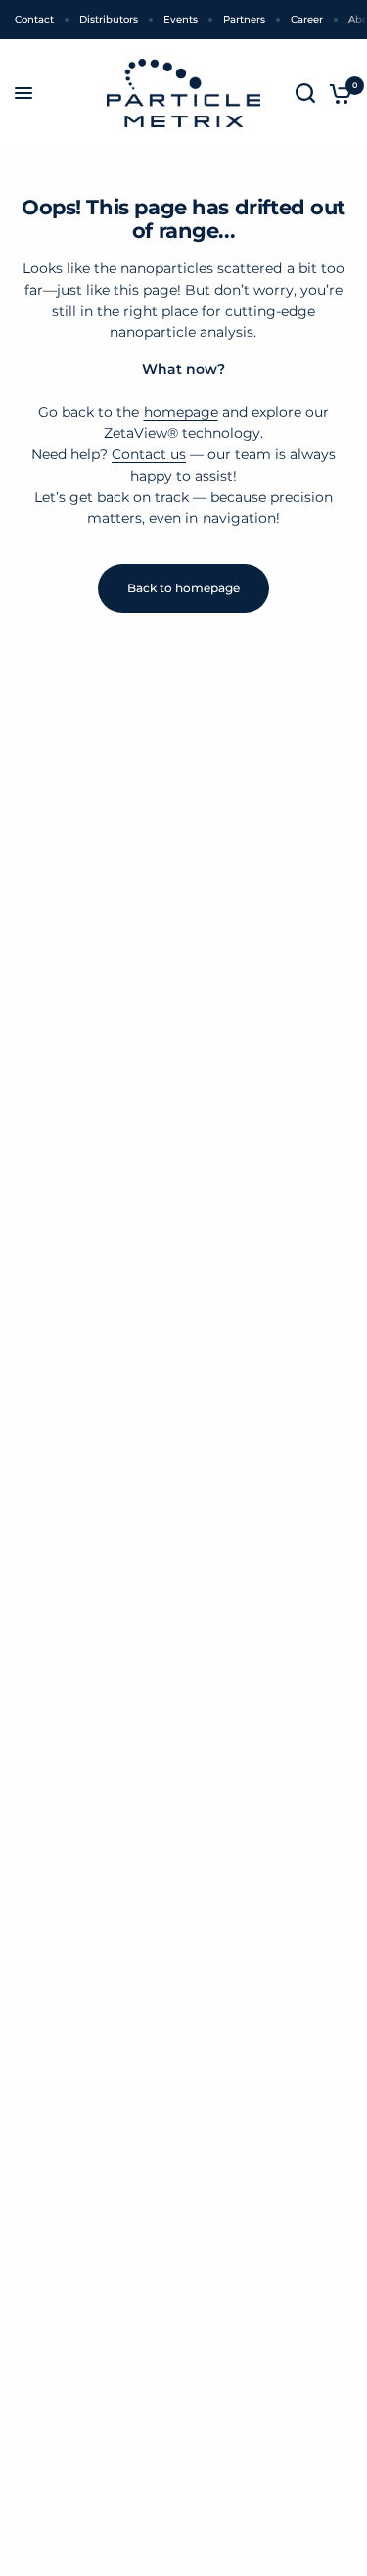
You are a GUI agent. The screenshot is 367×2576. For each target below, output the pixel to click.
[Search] (305, 93)
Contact (34, 19)
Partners (244, 19)
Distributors (109, 19)
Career (307, 19)
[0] (337, 93)
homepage (181, 412)
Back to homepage (183, 588)
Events (181, 19)
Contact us (149, 454)
